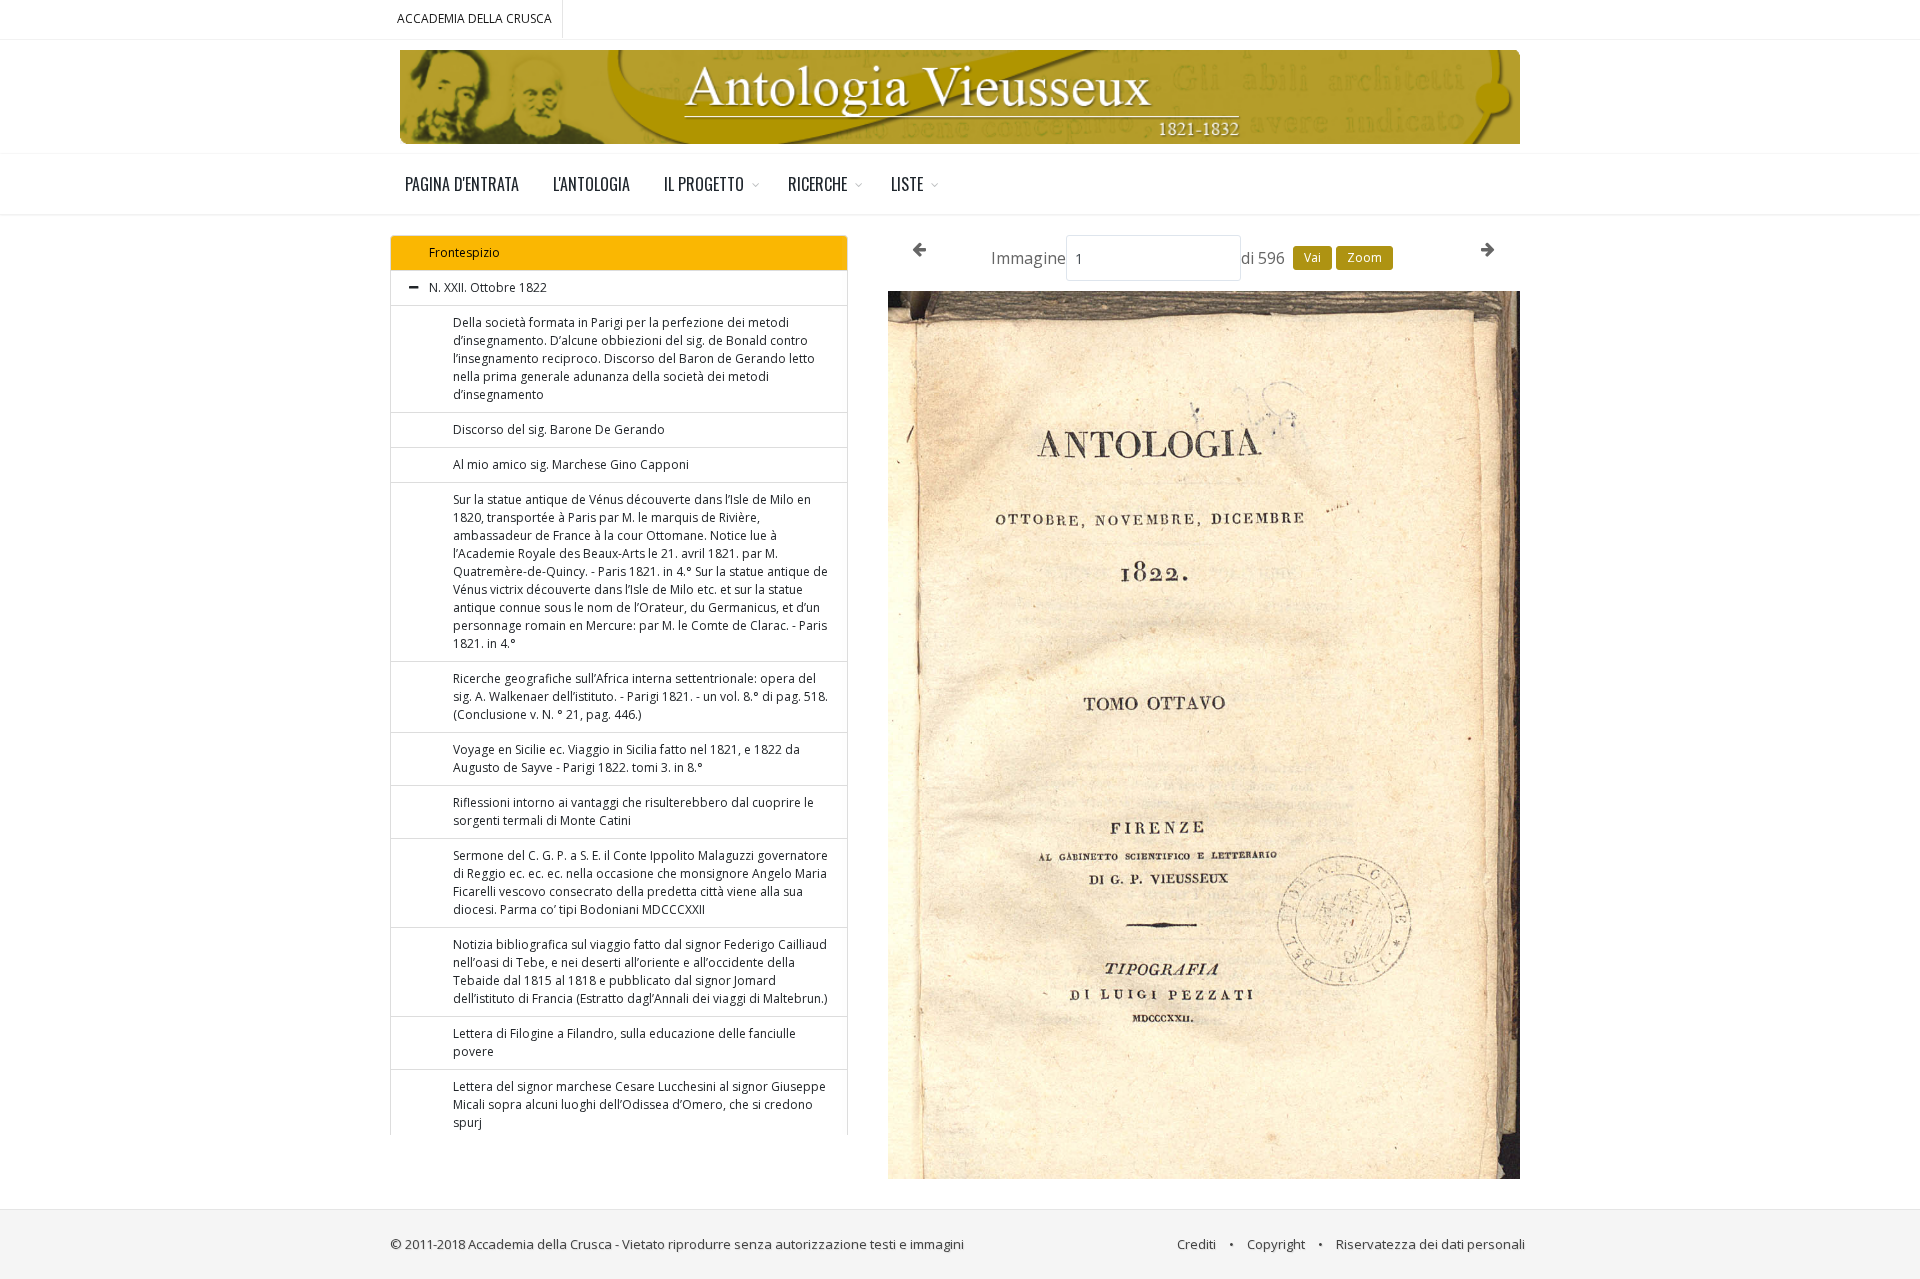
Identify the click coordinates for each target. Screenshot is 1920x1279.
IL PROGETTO (704, 184)
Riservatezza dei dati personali (1430, 1244)
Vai (1312, 257)
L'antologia (591, 184)
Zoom (1364, 257)
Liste (907, 184)
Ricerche (817, 184)
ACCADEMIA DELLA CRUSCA (474, 18)
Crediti (1196, 1244)
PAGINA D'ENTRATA (462, 184)
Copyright (1276, 1244)
